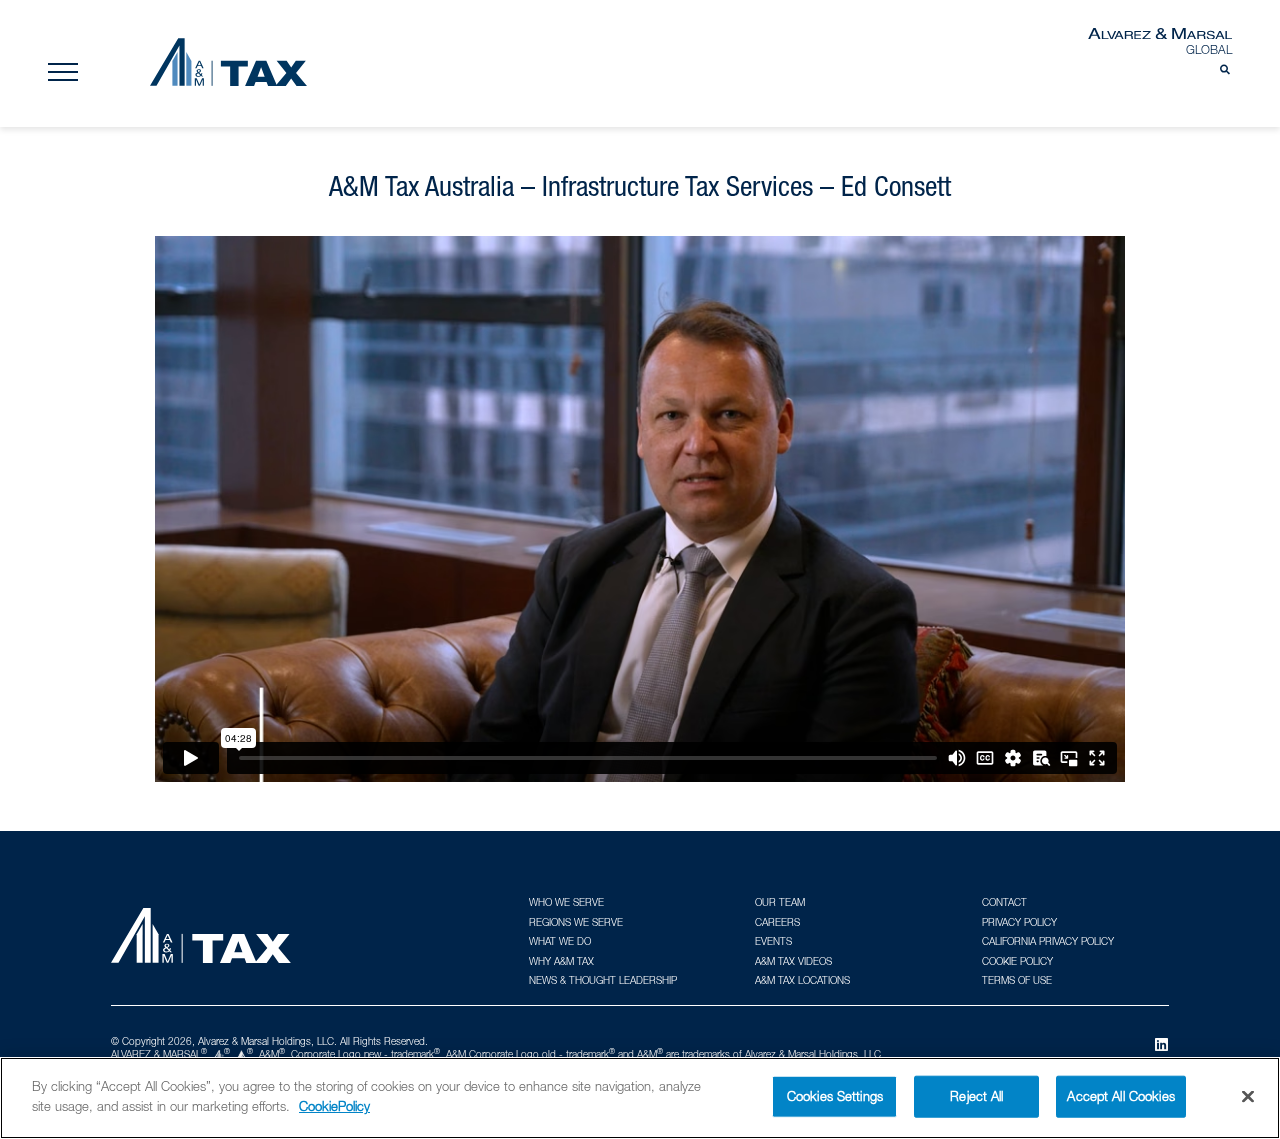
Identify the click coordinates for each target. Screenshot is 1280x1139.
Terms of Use (1017, 980)
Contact (1004, 902)
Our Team (780, 902)
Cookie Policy (1017, 961)
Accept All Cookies (1120, 1096)
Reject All (976, 1096)
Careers (777, 922)
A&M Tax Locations (802, 980)
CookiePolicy (334, 1105)
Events (773, 941)
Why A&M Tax (561, 961)
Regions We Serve (576, 922)
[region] (640, 1098)
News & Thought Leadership (603, 980)
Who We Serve (566, 902)
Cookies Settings (835, 1096)
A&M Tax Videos (793, 961)
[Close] (1248, 1096)
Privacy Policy (1019, 922)
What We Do (560, 941)
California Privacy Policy (1048, 941)
